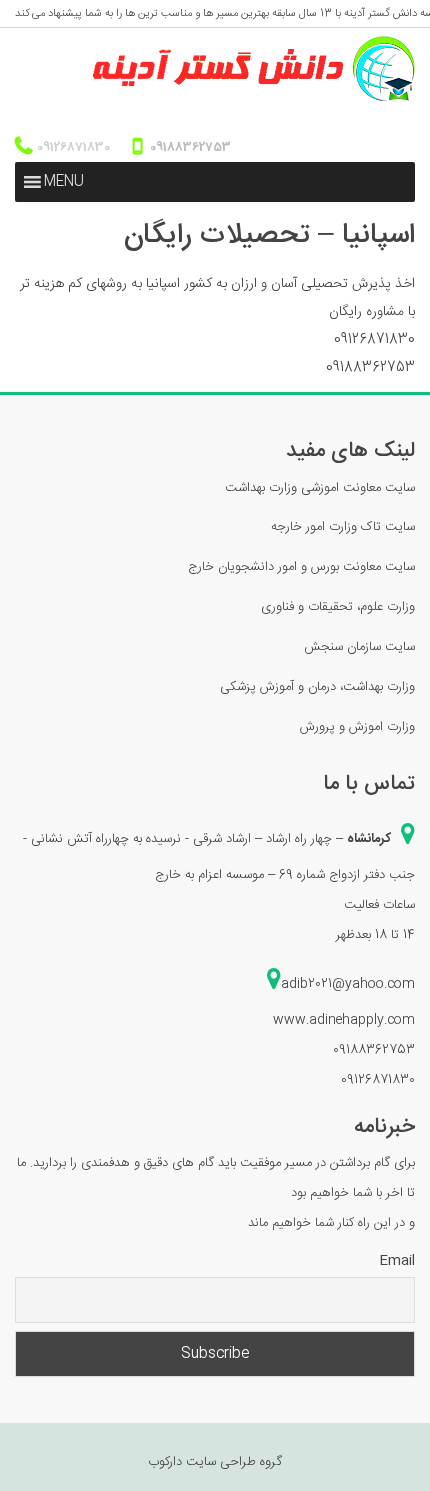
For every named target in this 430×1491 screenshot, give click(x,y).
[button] (64, 182)
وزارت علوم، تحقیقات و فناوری (338, 607)
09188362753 (189, 147)
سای (406, 647)
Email (397, 1261)
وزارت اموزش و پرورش (357, 727)
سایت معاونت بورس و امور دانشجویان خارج (301, 567)
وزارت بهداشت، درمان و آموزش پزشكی (317, 687)
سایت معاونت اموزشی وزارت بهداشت (320, 488)
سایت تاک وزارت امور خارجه (343, 527)
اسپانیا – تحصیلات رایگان (269, 236)
